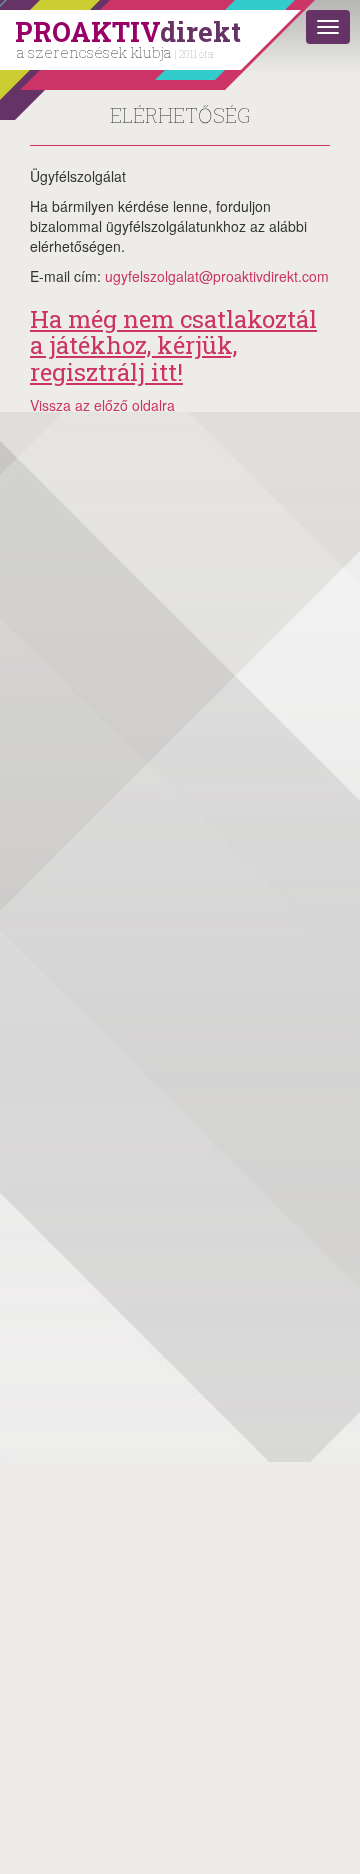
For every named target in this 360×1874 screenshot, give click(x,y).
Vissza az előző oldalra (102, 405)
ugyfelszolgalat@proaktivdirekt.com (217, 276)
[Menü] (328, 27)
